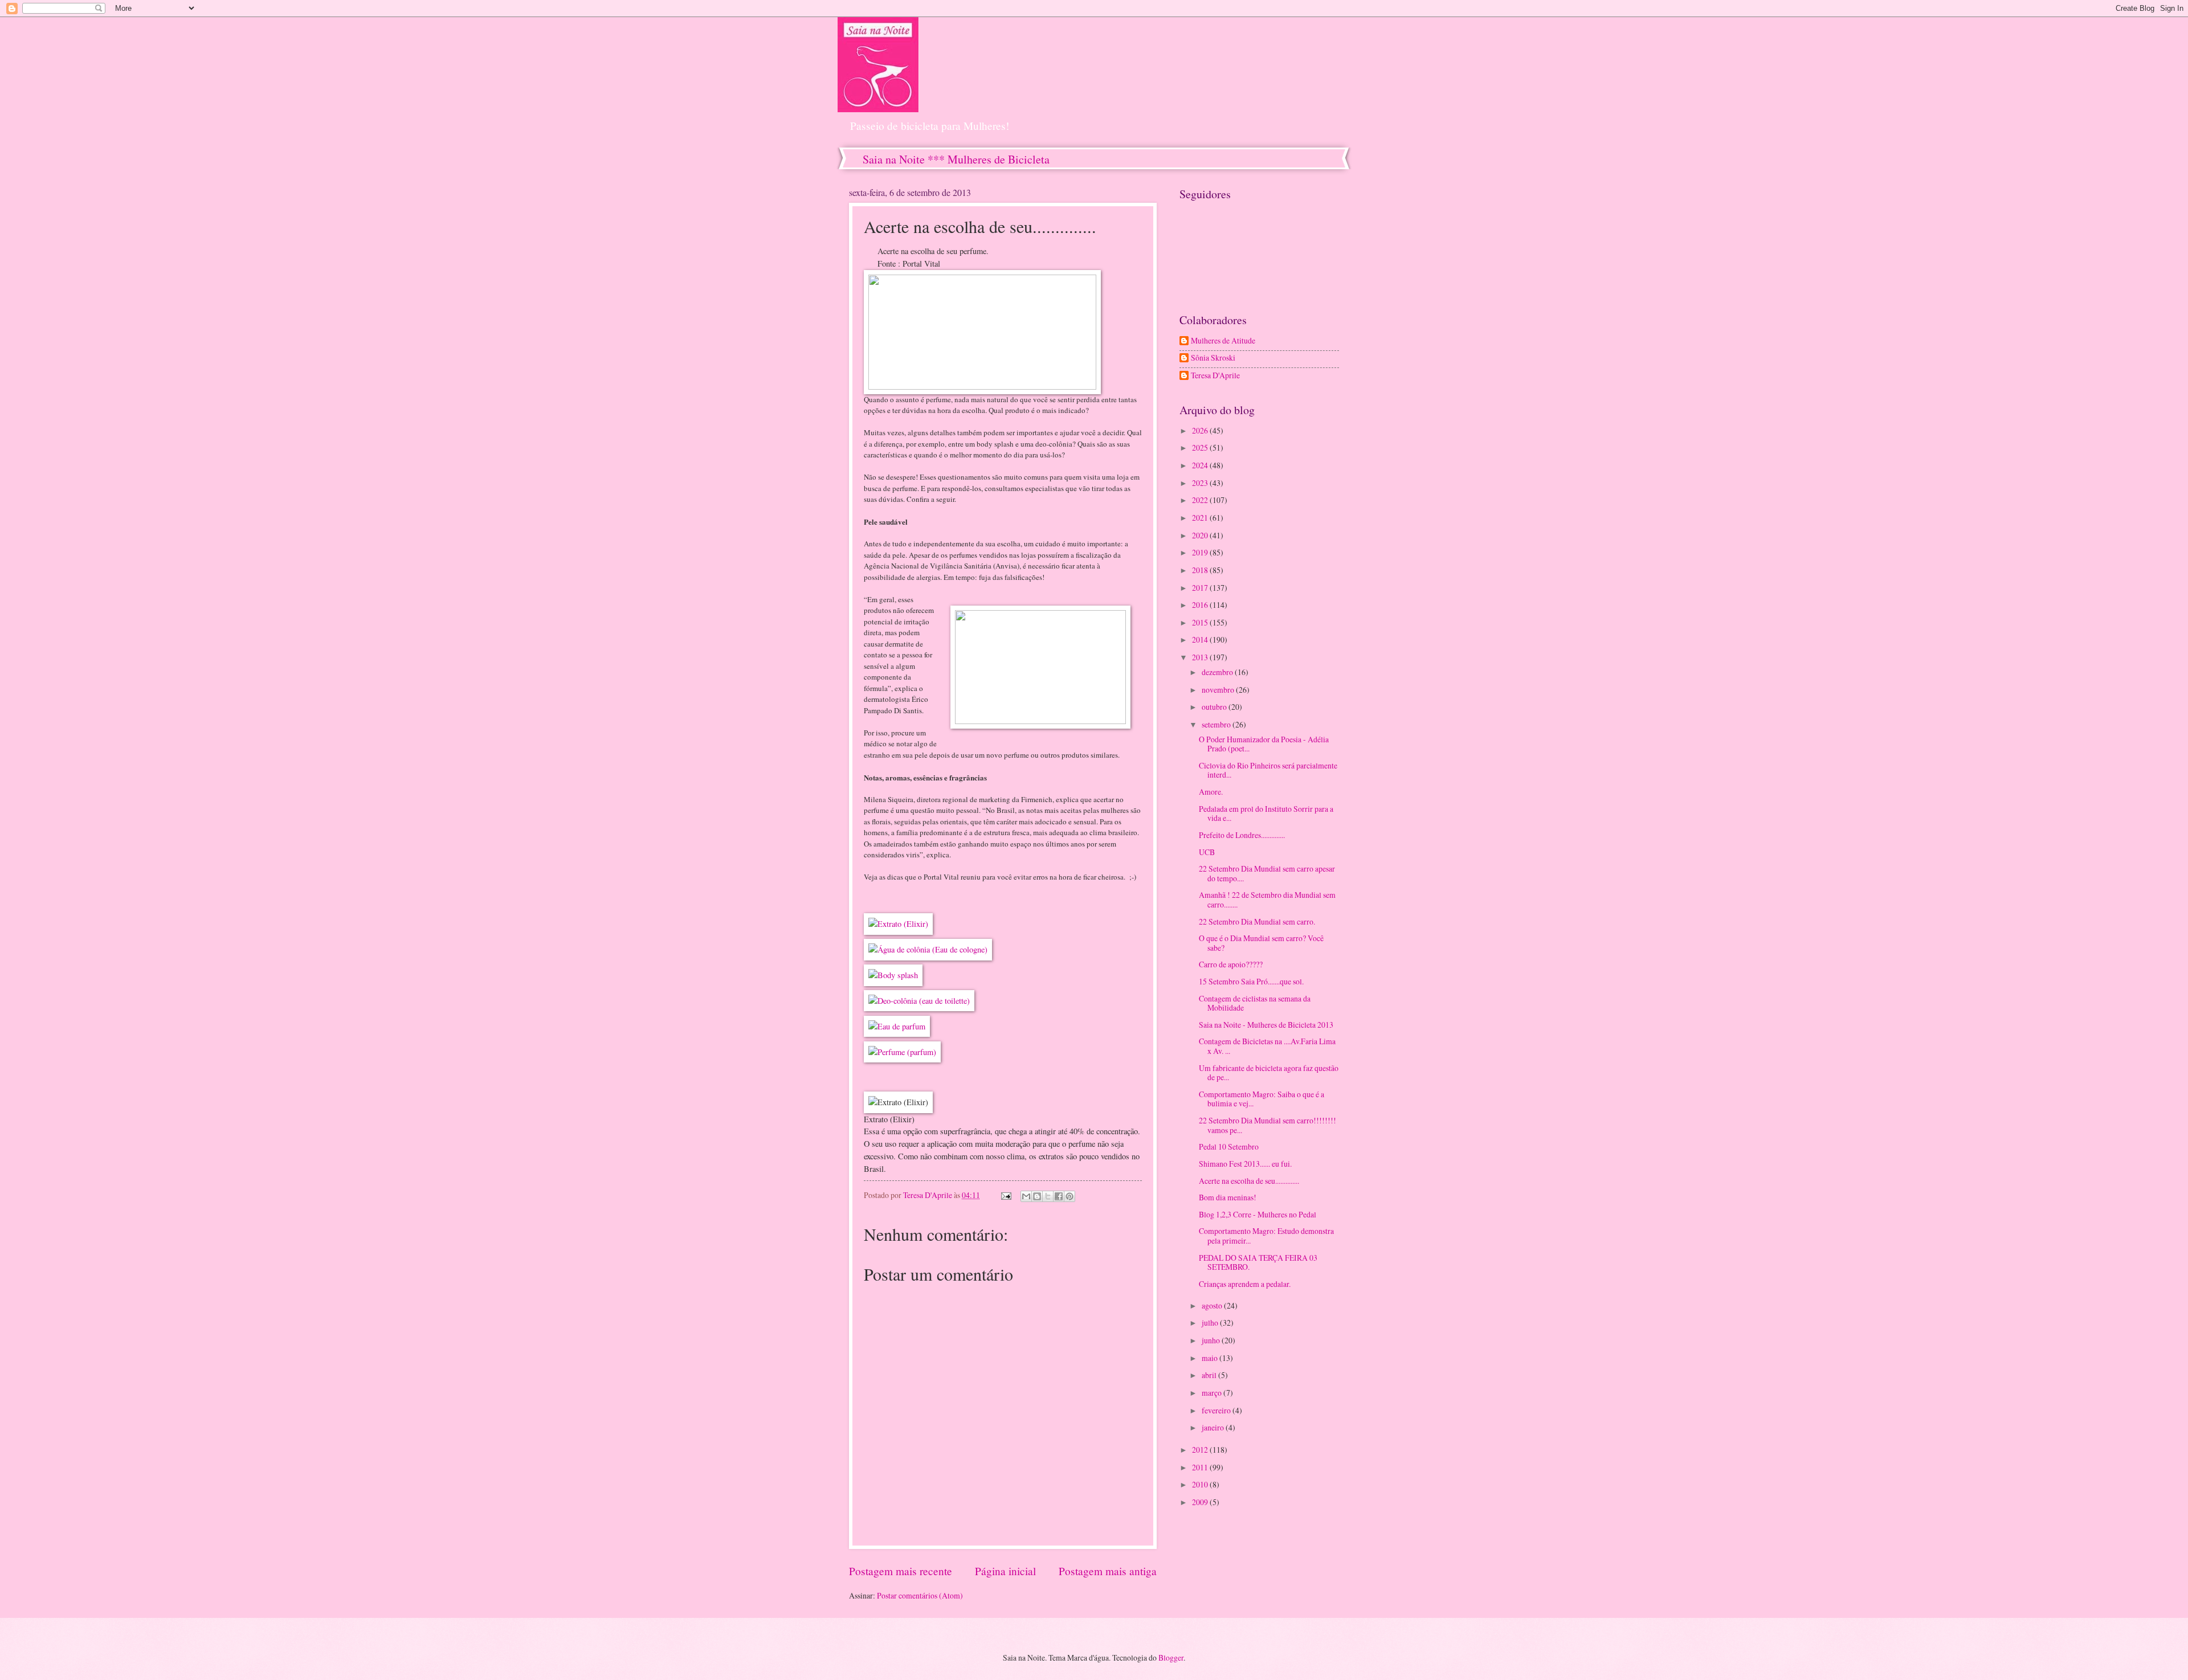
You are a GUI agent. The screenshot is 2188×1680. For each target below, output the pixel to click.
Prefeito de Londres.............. (1242, 835)
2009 (1201, 1502)
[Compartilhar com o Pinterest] (1069, 1196)
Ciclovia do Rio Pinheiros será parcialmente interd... (1268, 770)
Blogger (1171, 1657)
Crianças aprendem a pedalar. (1245, 1284)
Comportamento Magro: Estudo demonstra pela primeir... (1266, 1236)
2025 (1201, 447)
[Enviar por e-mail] (1026, 1196)
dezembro (1218, 672)
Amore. (1211, 792)
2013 (1201, 657)
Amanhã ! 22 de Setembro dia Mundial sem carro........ (1267, 900)
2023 (1201, 483)
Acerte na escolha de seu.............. (1249, 1181)
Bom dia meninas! (1228, 1197)
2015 (1201, 622)
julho (1211, 1323)
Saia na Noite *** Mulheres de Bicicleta (956, 159)
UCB (1207, 852)
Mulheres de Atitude (1223, 341)
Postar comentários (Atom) (920, 1595)
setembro (1217, 724)
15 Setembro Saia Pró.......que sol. (1251, 981)
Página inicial (1005, 1571)
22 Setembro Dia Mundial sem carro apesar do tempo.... (1267, 873)
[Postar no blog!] (1037, 1196)
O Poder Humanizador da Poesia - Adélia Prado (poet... (1264, 744)
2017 (1201, 588)
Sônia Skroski (1213, 358)
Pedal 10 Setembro (1229, 1146)
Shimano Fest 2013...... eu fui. (1245, 1164)
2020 (1201, 535)
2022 (1201, 500)
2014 (1201, 639)
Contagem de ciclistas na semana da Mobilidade (1255, 1003)
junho (1212, 1340)
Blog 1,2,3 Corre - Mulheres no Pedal (1258, 1214)
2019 (1201, 552)
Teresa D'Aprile (1215, 376)
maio (1211, 1358)
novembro (1219, 690)
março (1213, 1393)
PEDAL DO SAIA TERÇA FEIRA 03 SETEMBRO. (1258, 1262)
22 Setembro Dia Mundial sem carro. (1257, 921)
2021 (1201, 518)
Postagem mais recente (901, 1571)
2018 (1201, 570)
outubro (1215, 707)
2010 (1201, 1484)
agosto (1213, 1305)
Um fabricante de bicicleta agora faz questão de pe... (1269, 1073)
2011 (1201, 1467)
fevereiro (1217, 1410)
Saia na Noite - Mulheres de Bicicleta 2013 (1266, 1025)
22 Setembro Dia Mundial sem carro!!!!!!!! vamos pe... (1268, 1125)
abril (1210, 1375)
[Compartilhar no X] (1048, 1196)
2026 (1201, 430)
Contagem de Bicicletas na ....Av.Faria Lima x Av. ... (1267, 1046)
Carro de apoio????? (1231, 964)
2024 (1201, 465)
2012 (1201, 1450)
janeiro (1214, 1427)
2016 (1201, 605)
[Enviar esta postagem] (1006, 1195)
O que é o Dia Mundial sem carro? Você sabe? (1261, 943)
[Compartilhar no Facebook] (1059, 1196)
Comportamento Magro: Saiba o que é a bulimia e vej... (1262, 1099)
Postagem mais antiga (1108, 1571)
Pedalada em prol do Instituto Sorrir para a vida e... (1266, 814)
